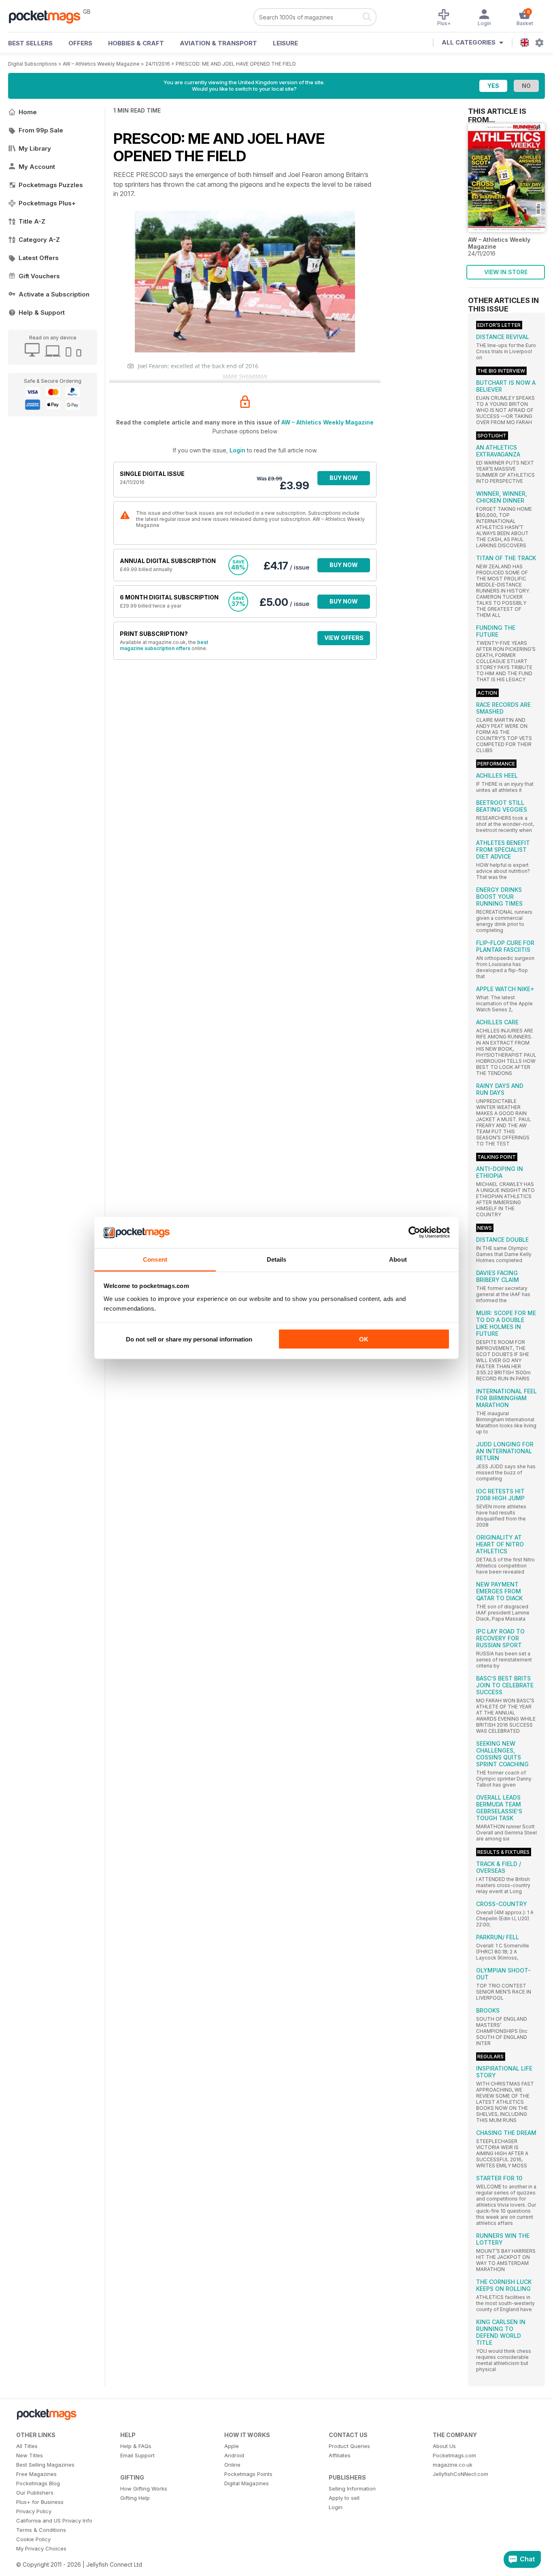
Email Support (137, 2455)
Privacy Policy (34, 2511)
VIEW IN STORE (506, 272)
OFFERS (80, 43)
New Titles (30, 2455)
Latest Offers (39, 258)
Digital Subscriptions (33, 64)
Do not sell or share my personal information (189, 1339)
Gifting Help (135, 2498)
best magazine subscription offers (164, 645)
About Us (444, 2446)
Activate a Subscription (54, 294)
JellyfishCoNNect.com (460, 2474)
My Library (35, 148)
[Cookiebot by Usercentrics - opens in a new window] (414, 1233)
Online (232, 2465)
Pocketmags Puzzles (51, 185)
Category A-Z (39, 240)
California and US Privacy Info (54, 2521)
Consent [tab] (155, 1259)
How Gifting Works (144, 2489)
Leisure (285, 43)
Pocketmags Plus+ (47, 203)
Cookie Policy (33, 2539)
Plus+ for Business (40, 2502)
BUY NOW (344, 478)
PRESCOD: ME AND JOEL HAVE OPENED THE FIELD (236, 64)
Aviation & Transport (218, 43)
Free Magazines (36, 2474)
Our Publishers (35, 2493)
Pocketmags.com (454, 2455)
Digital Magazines (247, 2483)
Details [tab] (277, 1259)
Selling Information (352, 2489)
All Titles (27, 2446)
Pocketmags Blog (38, 2483)
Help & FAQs (136, 2446)
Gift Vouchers (39, 276)
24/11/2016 (158, 64)
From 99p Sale (41, 130)
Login (237, 450)
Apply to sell (344, 2498)
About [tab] (398, 1259)
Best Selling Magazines (45, 2465)
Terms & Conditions (41, 2530)
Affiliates (340, 2455)
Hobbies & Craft (136, 43)
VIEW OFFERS (344, 638)
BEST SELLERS (30, 43)
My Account (37, 167)
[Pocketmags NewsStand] (49, 16)
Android (234, 2455)
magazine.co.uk (453, 2465)
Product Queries (349, 2446)
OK (364, 1339)
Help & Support (42, 312)
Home (28, 112)
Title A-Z (32, 221)
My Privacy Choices (41, 2548)
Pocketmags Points (248, 2474)
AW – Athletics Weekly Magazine (101, 64)
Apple (232, 2446)
